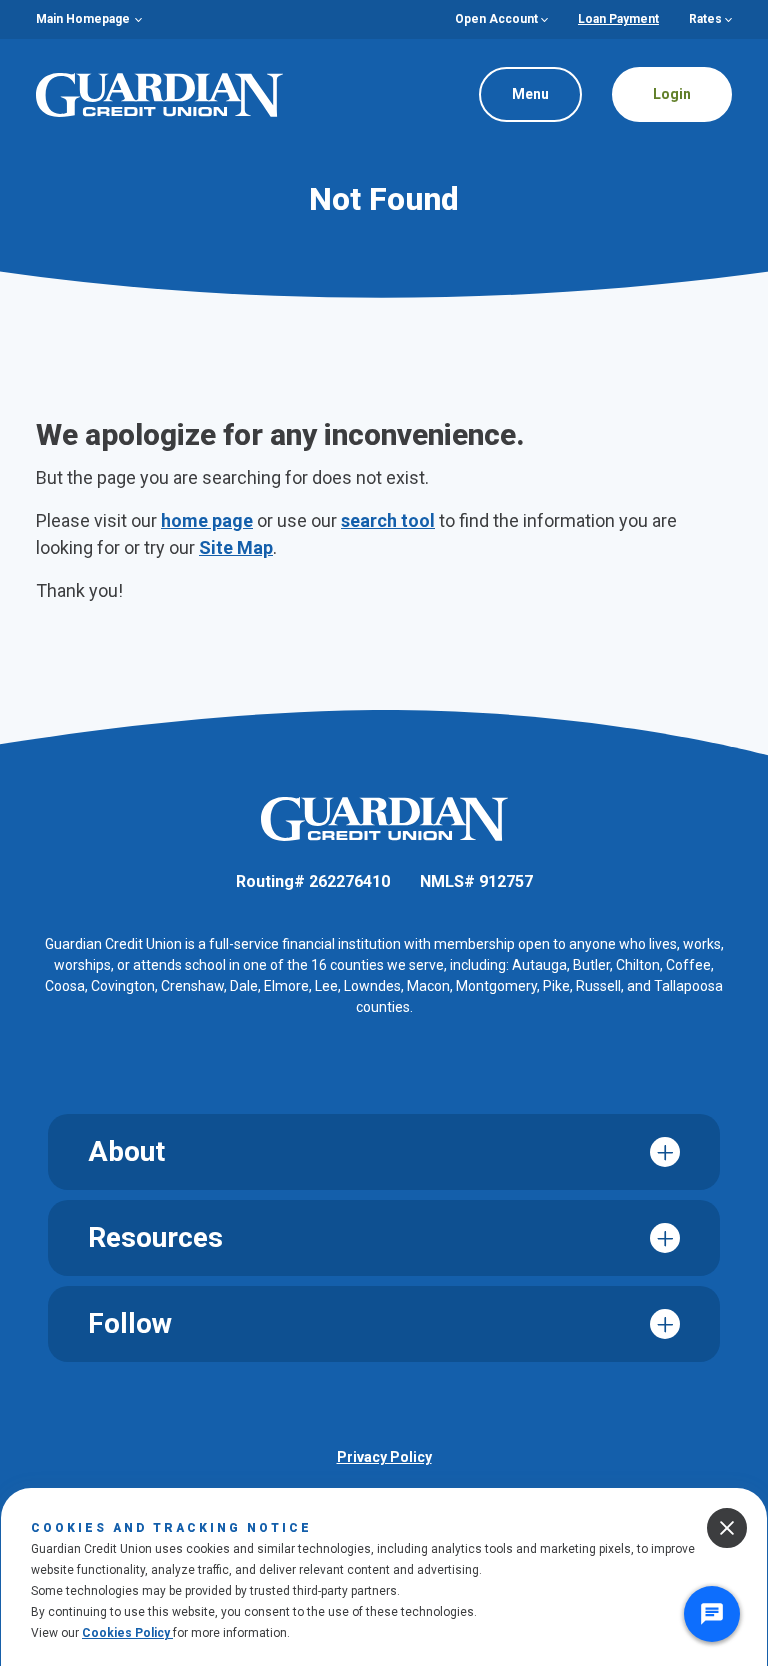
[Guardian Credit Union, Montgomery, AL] (159, 94)
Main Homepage (83, 19)
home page (207, 520)
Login (672, 94)
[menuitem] (89, 19)
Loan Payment (618, 19)
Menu (515, 86)
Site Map (236, 547)
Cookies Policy (127, 1633)
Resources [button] (155, 1237)
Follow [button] (130, 1323)
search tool (388, 520)
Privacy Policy (384, 1457)
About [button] (126, 1151)
